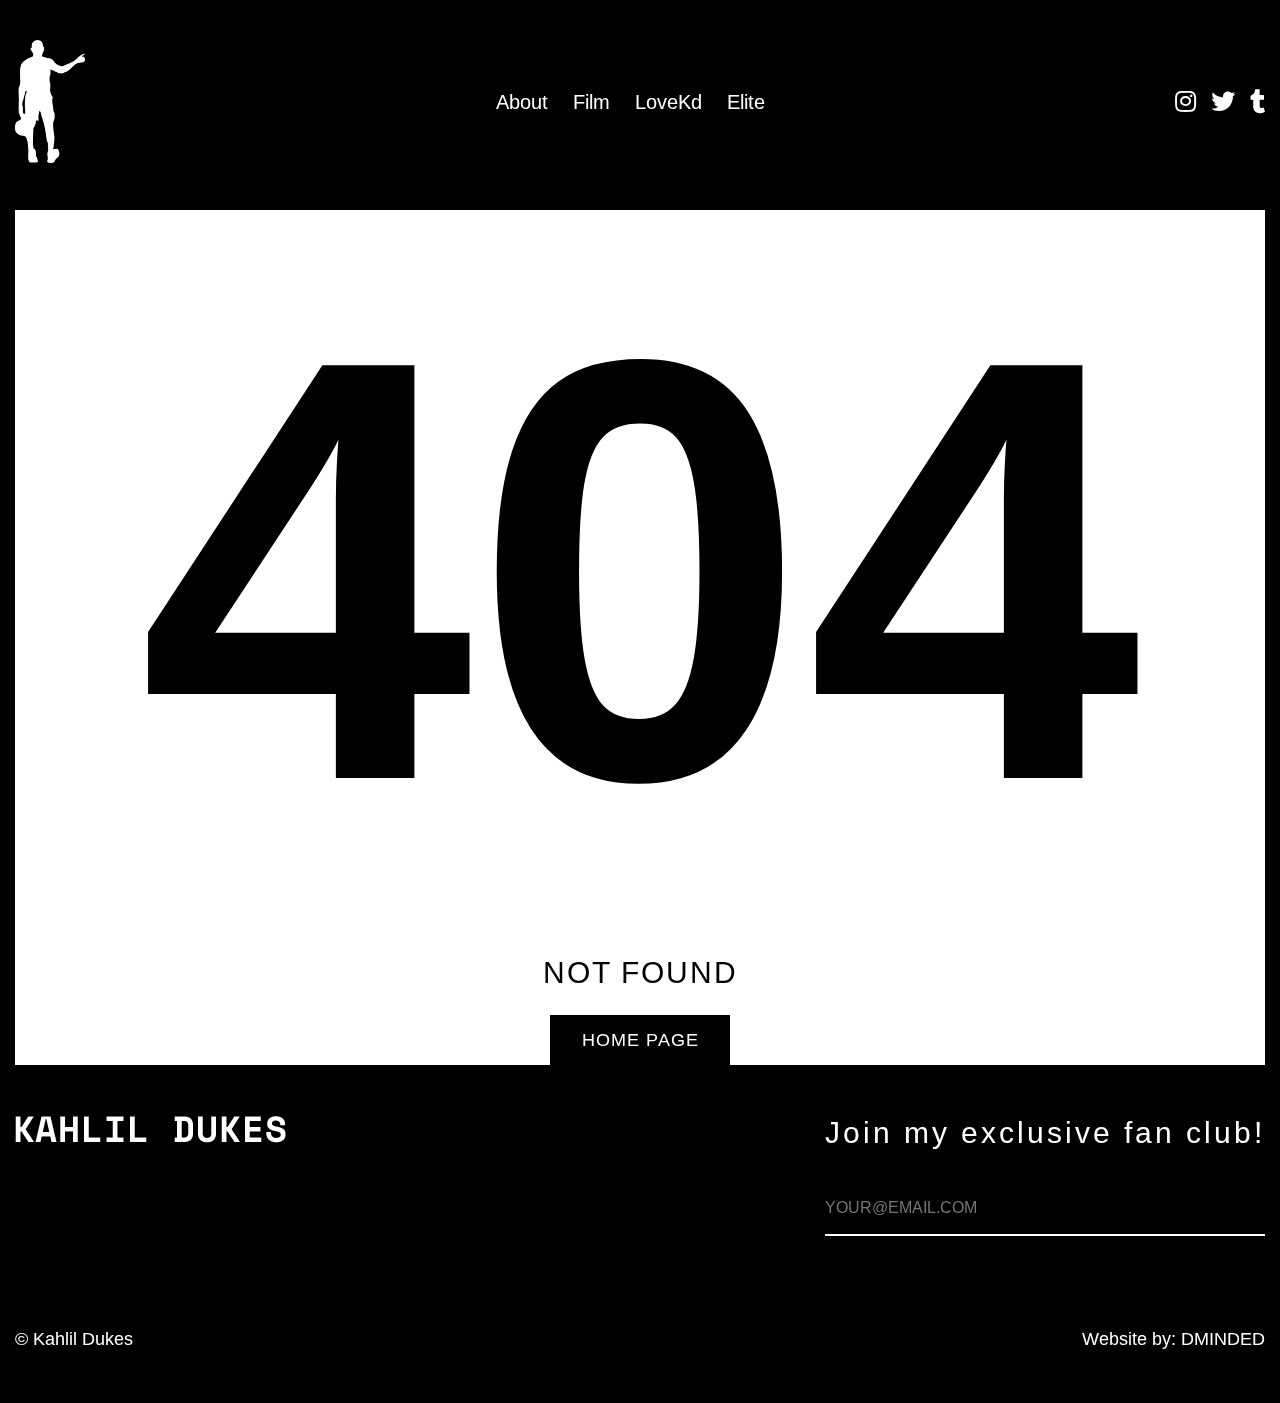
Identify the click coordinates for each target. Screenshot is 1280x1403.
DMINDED (1223, 1339)
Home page (640, 1040)
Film (591, 102)
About (522, 102)
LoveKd (668, 102)
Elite (746, 102)
